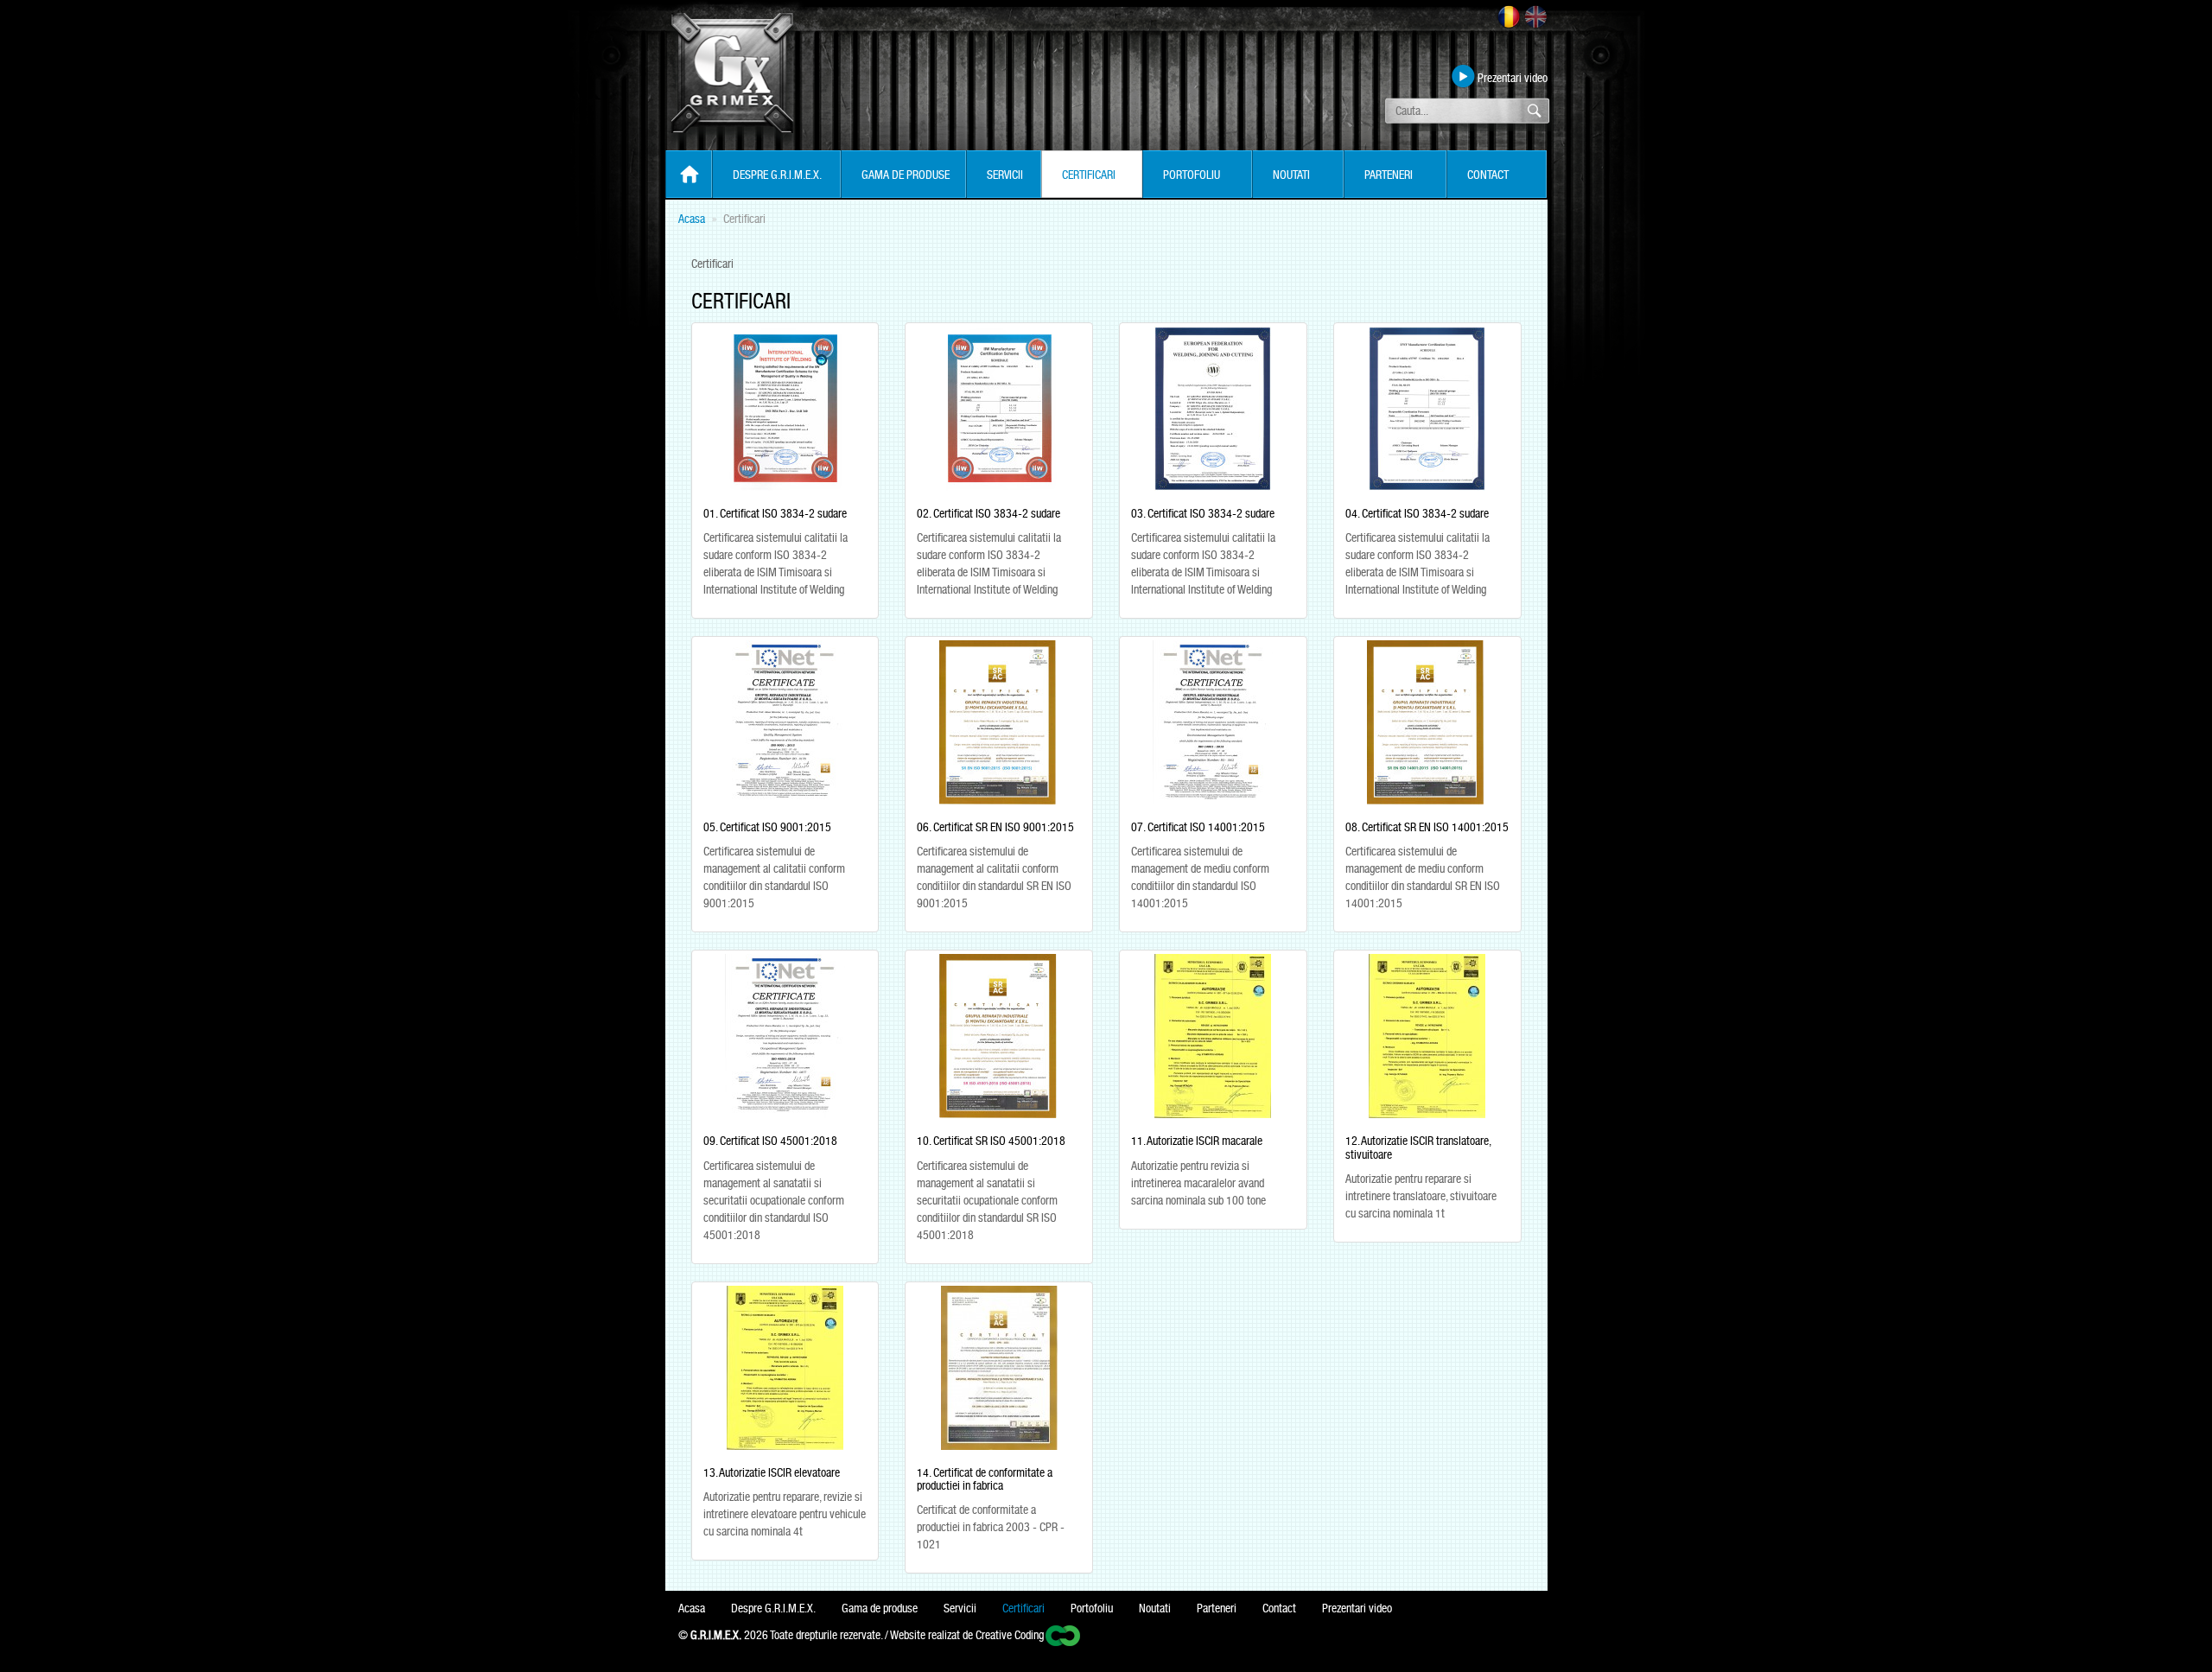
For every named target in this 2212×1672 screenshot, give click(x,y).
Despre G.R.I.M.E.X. (777, 175)
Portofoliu (1192, 175)
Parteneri (1389, 175)
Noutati (1291, 175)
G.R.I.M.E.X (732, 82)
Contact (1488, 175)
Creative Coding (1010, 1635)
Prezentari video (1513, 78)
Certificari (1089, 175)
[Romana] (1509, 16)
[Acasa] (689, 175)
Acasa (692, 219)
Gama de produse (906, 175)
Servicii (1005, 175)
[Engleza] (1535, 16)
